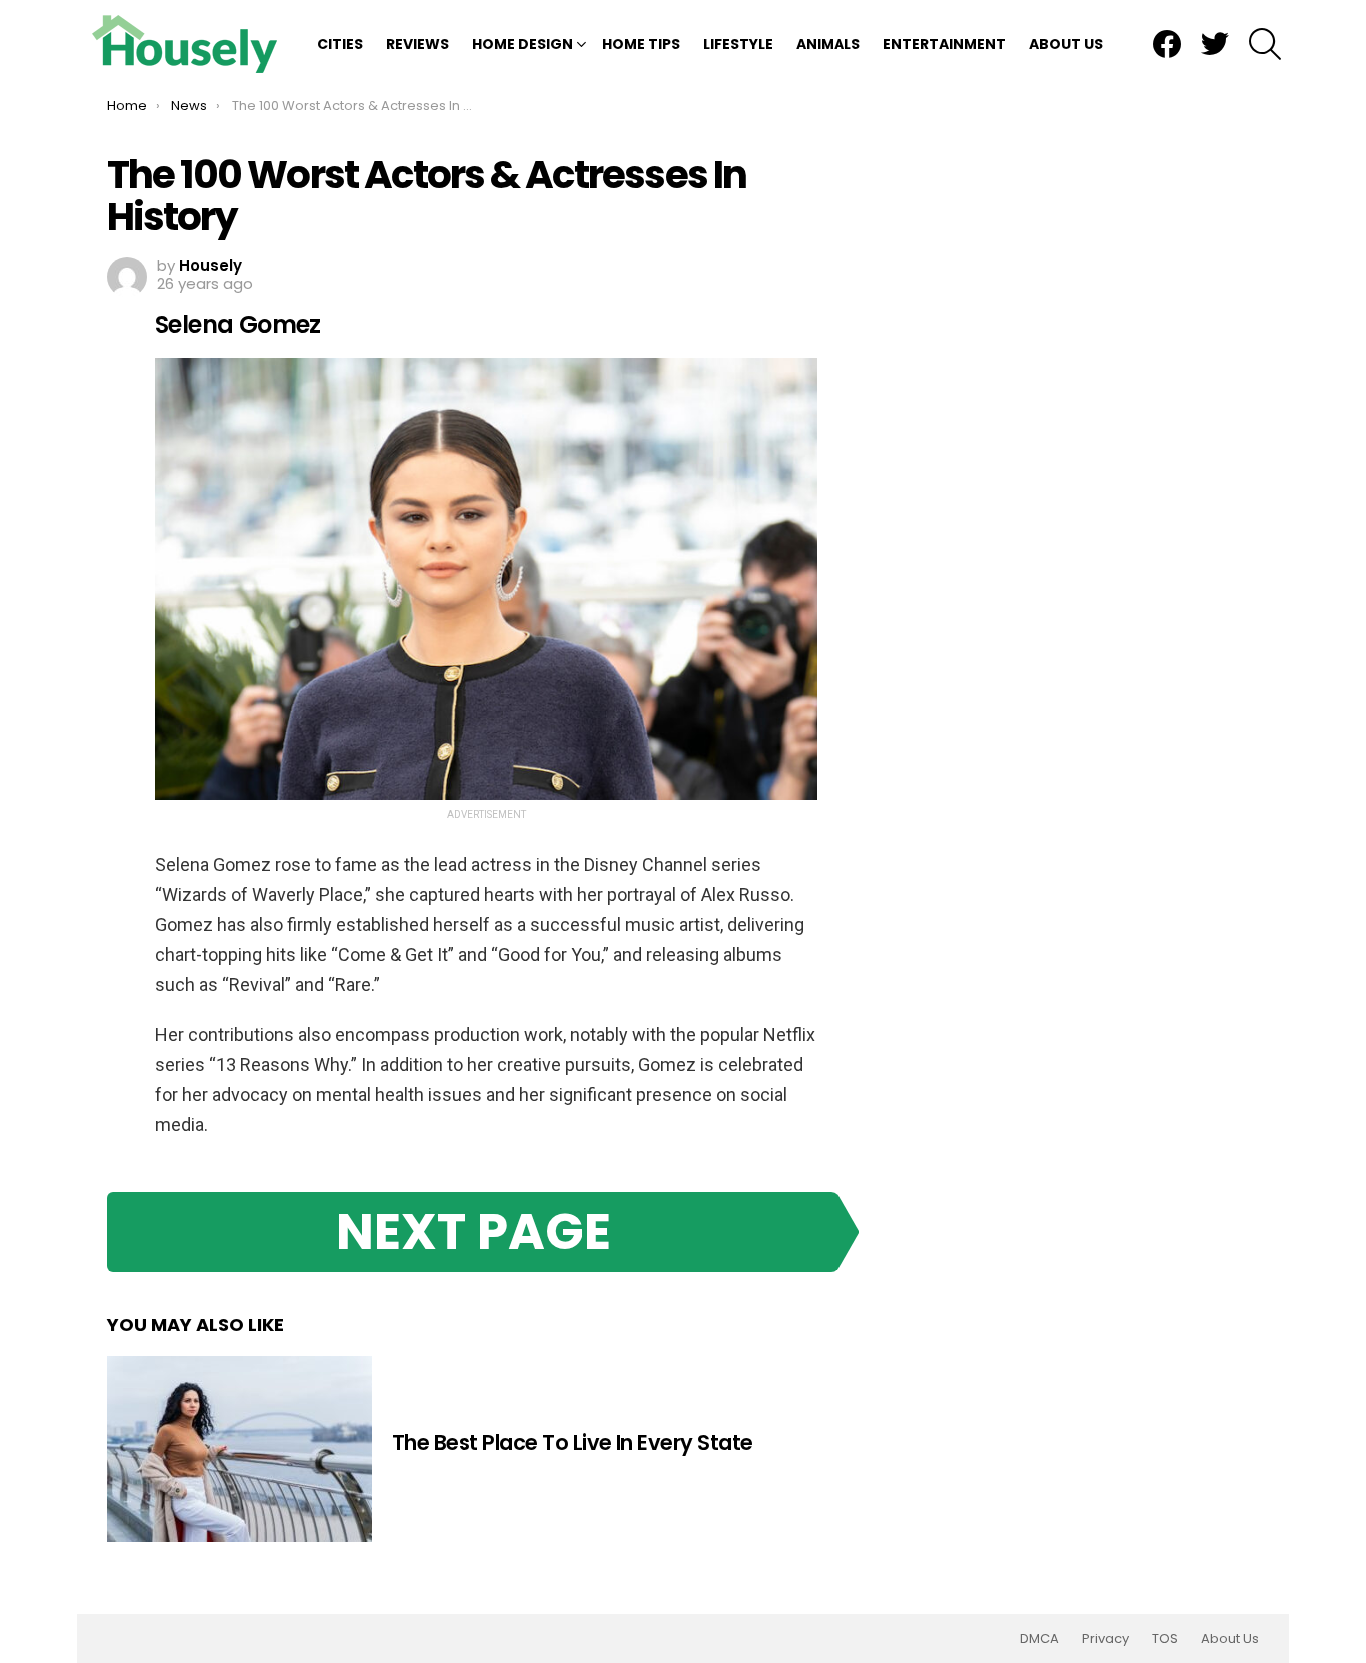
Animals (828, 44)
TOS (1165, 1639)
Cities (340, 44)
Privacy (1105, 1639)
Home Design (522, 44)
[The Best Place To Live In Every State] (239, 1449)
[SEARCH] (1265, 44)
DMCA (1039, 1639)
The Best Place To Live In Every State (572, 1442)
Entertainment (944, 44)
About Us (1066, 44)
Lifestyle (738, 44)
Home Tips (641, 44)
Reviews (417, 44)
